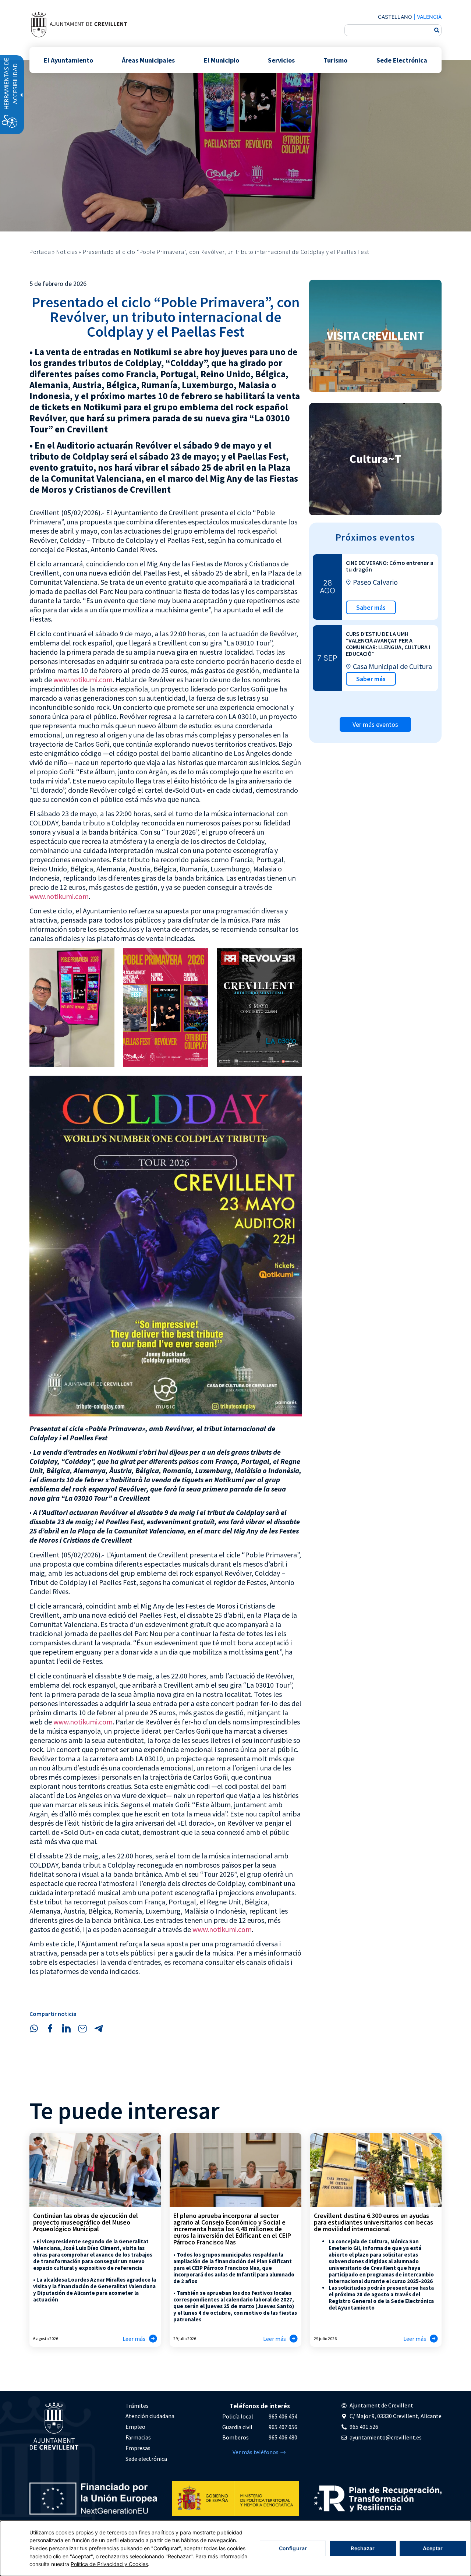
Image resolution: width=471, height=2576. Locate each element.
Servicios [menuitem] (281, 60)
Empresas (138, 2448)
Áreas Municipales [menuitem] (148, 60)
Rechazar (363, 2548)
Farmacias (138, 2437)
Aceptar (433, 2548)
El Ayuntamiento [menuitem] (68, 60)
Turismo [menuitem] (335, 60)
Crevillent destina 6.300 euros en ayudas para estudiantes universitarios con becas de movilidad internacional (373, 2222)
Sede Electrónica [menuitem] (402, 60)
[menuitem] (150, 2406)
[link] (79, 24)
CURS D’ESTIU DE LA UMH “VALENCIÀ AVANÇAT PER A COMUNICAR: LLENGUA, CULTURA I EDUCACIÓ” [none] (388, 644)
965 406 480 (283, 2437)
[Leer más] (153, 2339)
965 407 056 (283, 2427)
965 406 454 (283, 2416)
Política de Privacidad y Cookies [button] (109, 2564)
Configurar (293, 2548)
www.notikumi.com (83, 680)
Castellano (395, 17)
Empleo (135, 2427)
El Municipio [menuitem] (222, 60)
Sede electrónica (146, 2459)
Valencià (429, 17)
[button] (34, 2028)
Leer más (134, 2339)
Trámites (137, 2406)
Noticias (67, 252)
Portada (40, 252)
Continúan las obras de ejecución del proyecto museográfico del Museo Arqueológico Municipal (86, 2222)
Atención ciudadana (150, 2416)
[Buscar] (437, 30)
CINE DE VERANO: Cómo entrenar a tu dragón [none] (390, 566)
